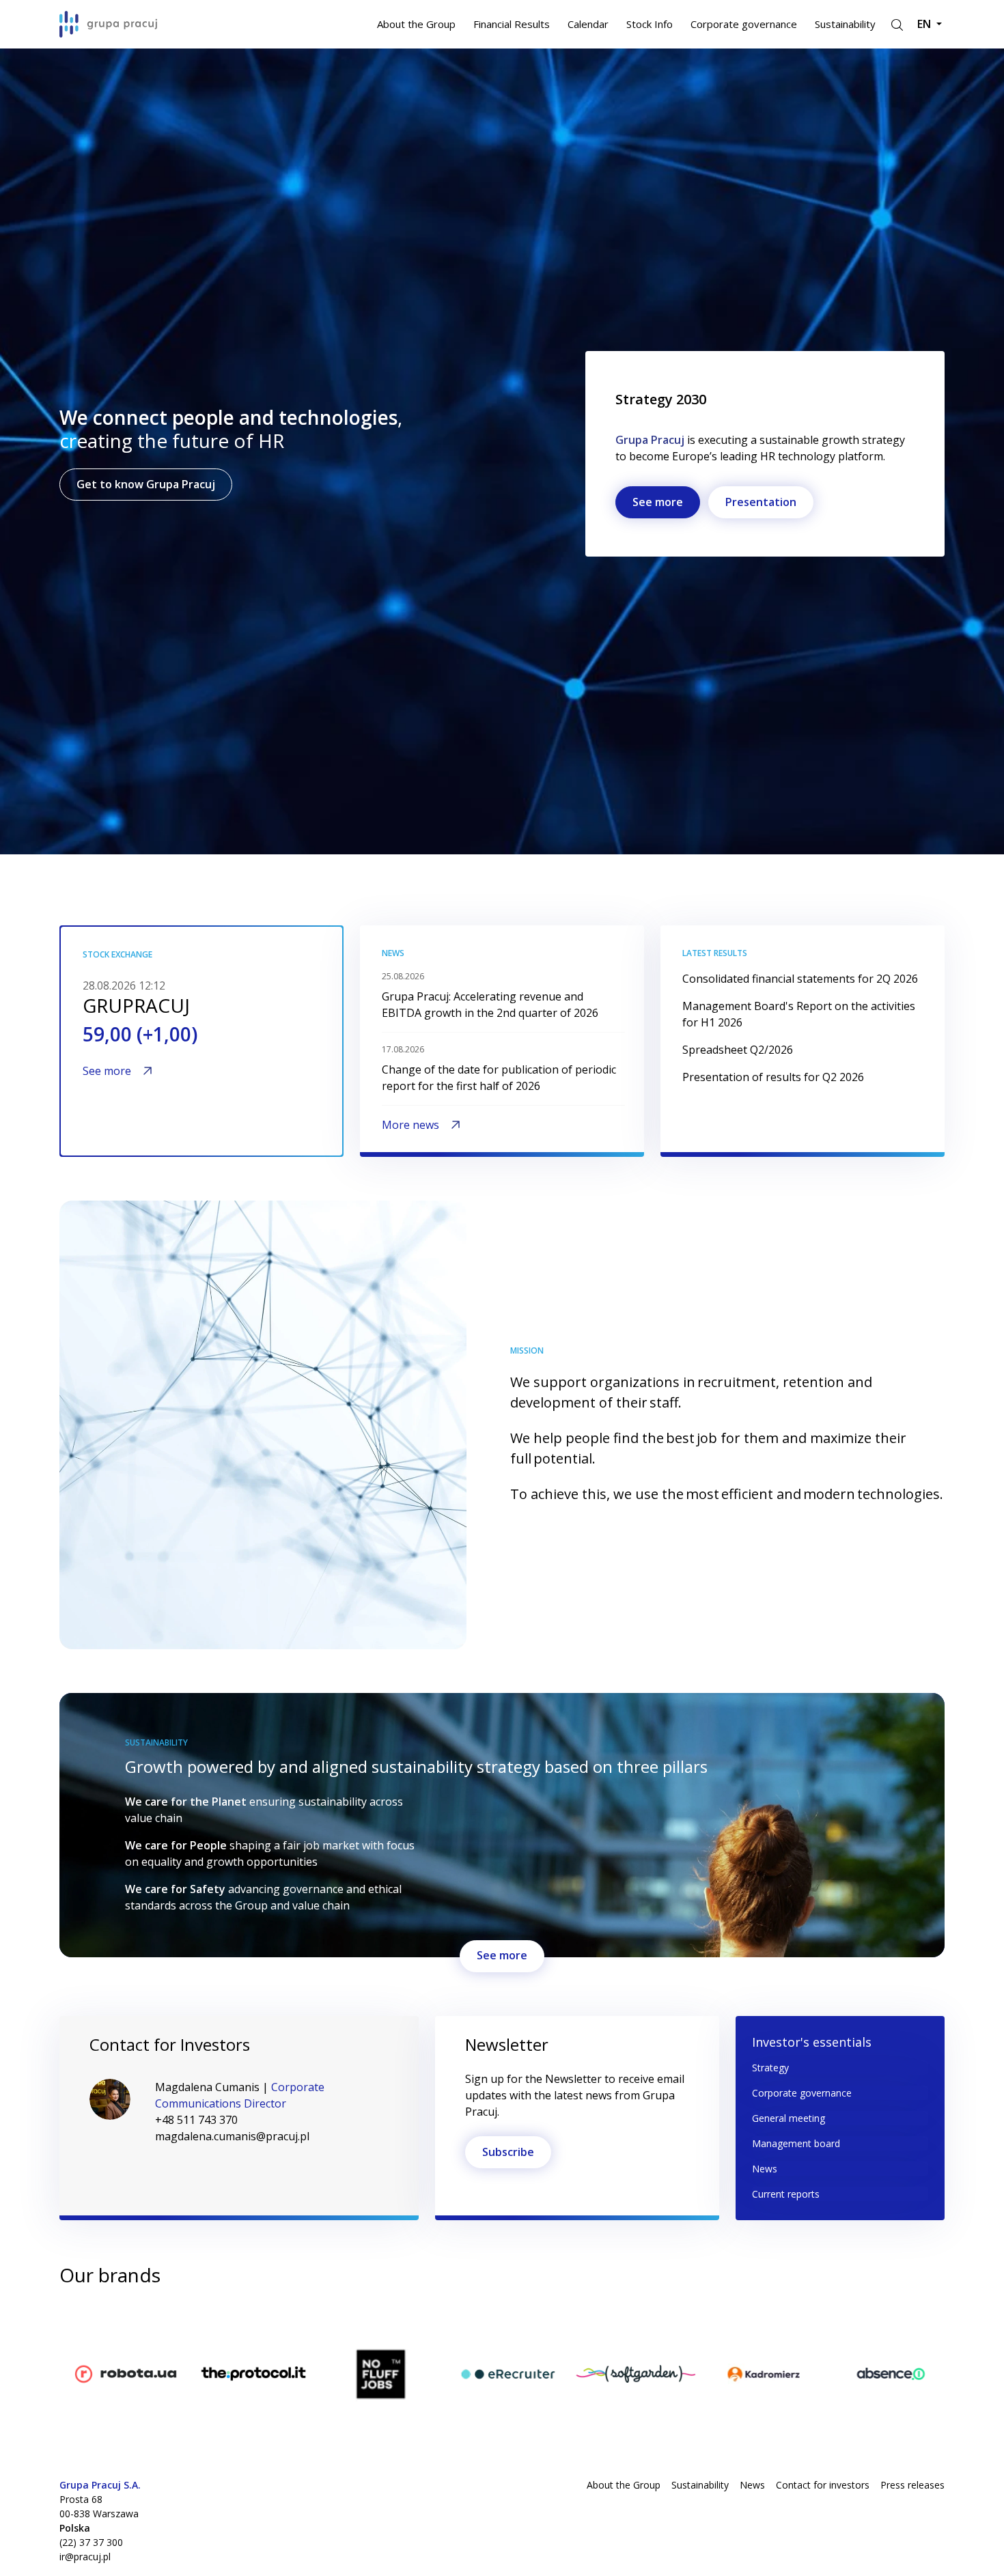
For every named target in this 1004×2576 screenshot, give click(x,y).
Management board (796, 2143)
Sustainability (845, 24)
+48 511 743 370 (196, 2120)
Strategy (770, 2068)
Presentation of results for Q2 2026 (773, 1077)
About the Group (416, 24)
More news (410, 1125)
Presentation (761, 502)
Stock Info (650, 24)
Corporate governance (744, 24)
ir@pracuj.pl (85, 2557)
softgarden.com (738, 2323)
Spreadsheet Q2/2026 (738, 1050)
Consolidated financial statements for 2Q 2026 (800, 979)
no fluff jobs (473, 2323)
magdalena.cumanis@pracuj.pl (232, 2136)
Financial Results (512, 24)
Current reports (786, 2194)
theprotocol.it (350, 2323)
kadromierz (854, 2323)
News (765, 2169)
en (925, 24)
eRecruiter (596, 2323)
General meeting (789, 2118)
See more (658, 502)
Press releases (912, 2485)
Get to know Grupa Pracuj (146, 484)
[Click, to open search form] (896, 24)
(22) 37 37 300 (91, 2542)
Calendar (588, 24)
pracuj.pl (81, 2323)
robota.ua (212, 2323)
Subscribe (508, 2152)
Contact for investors (823, 2485)
